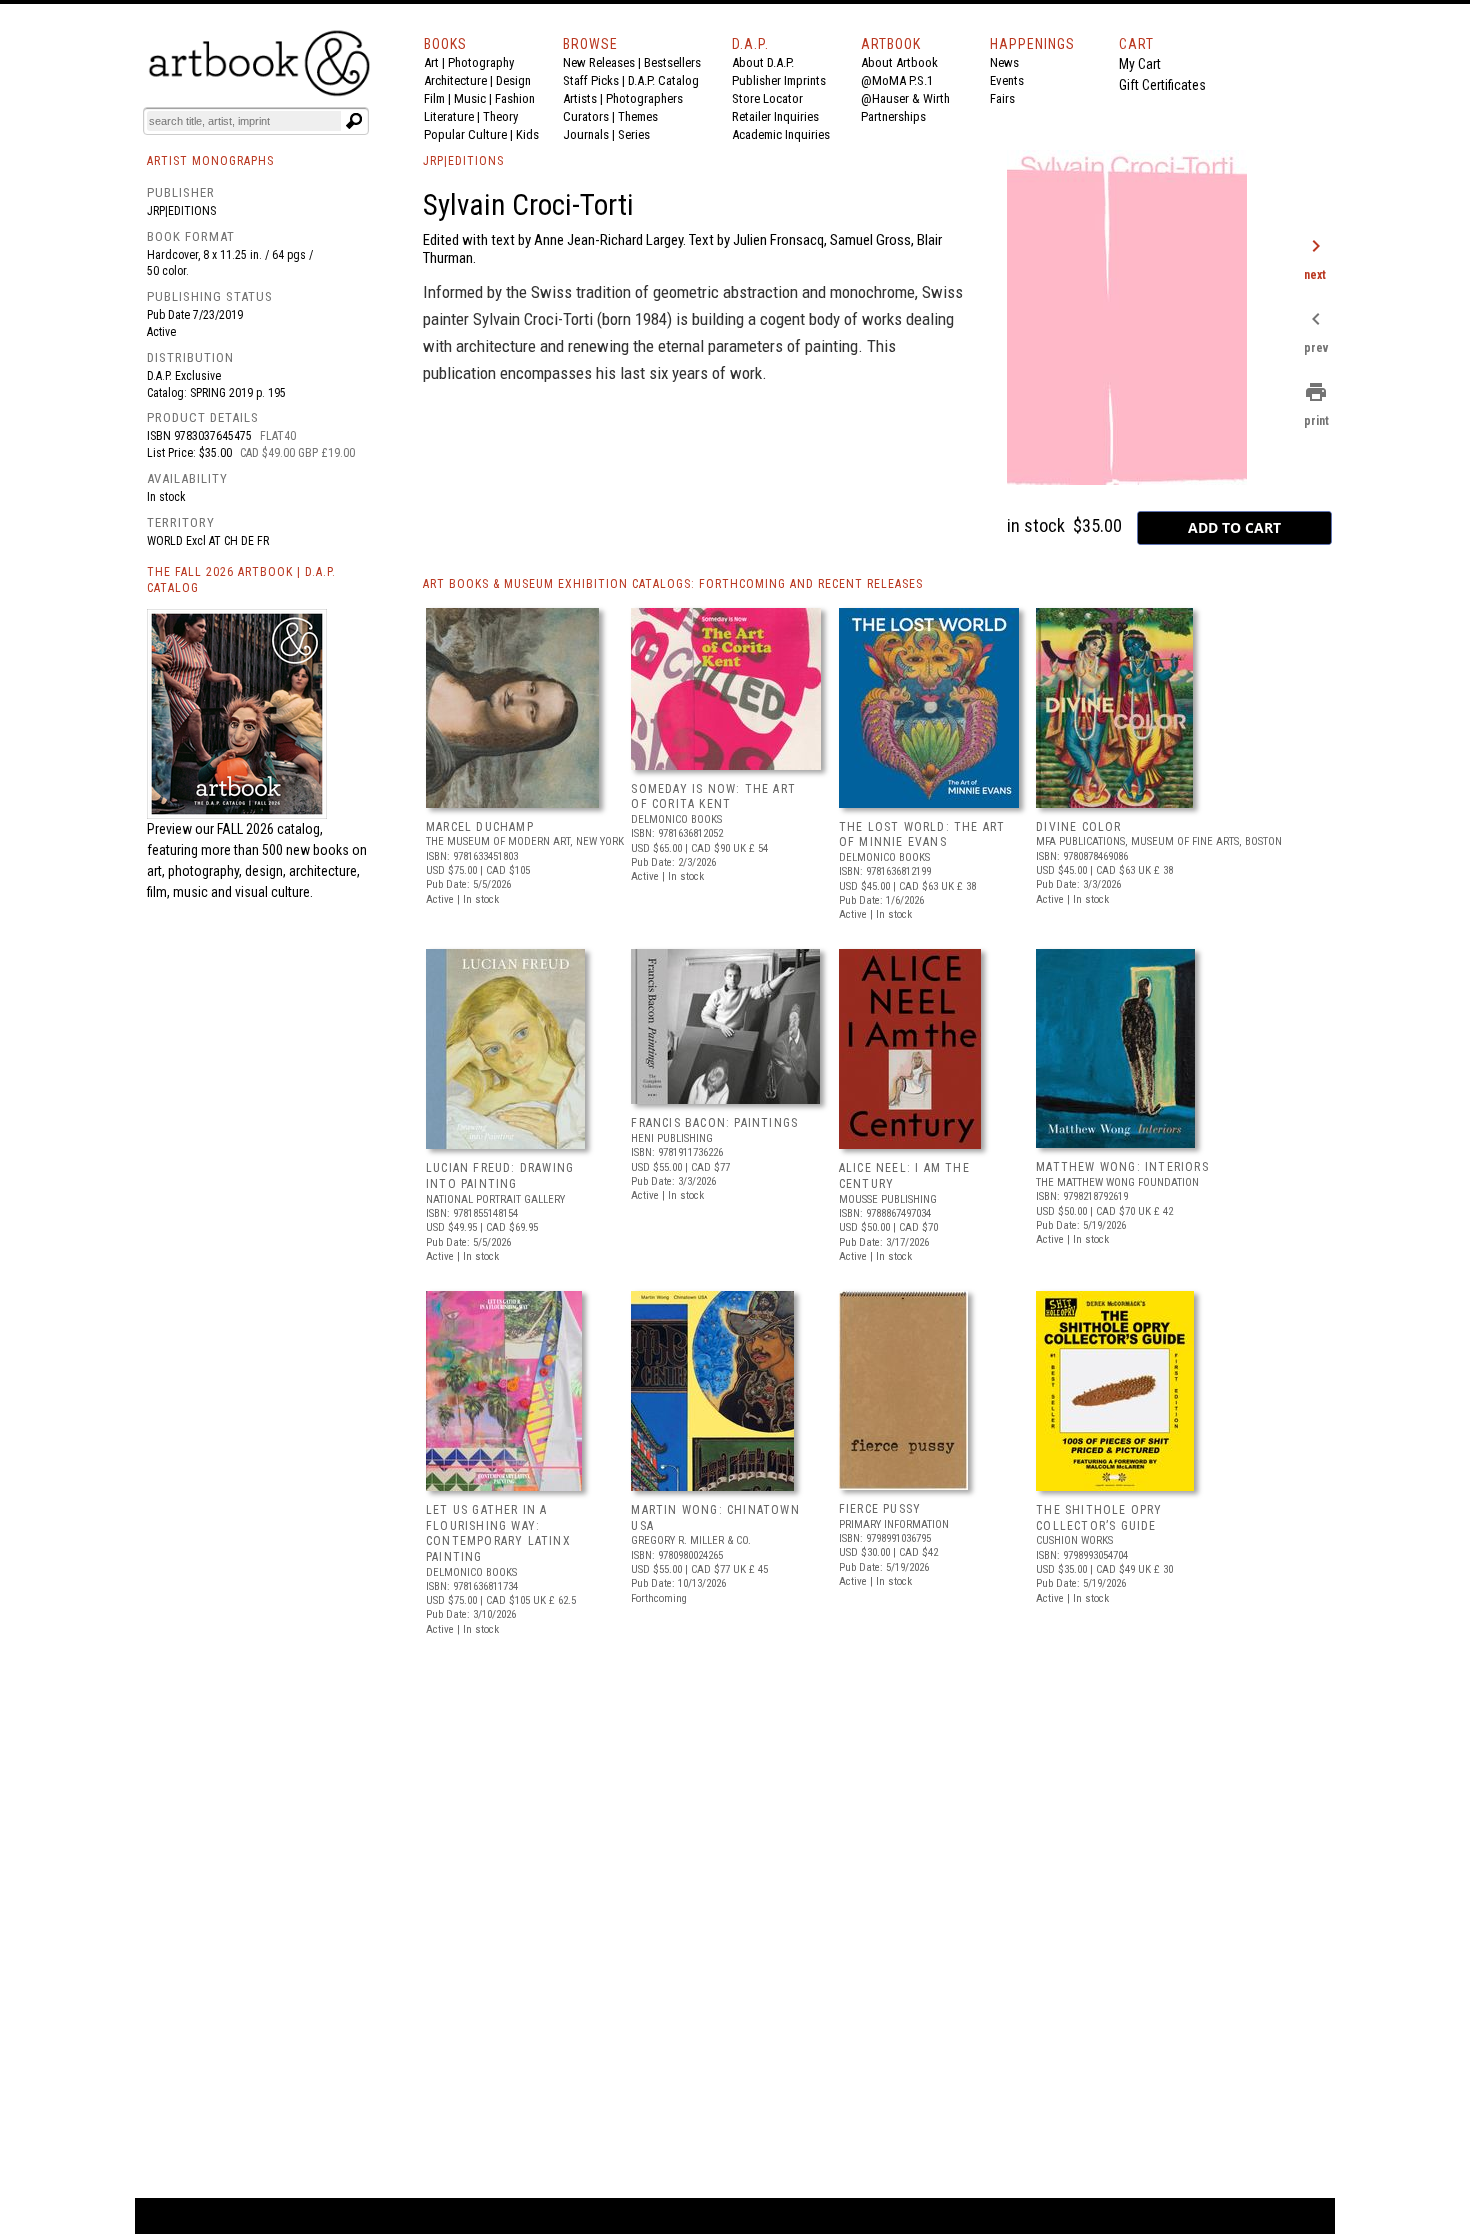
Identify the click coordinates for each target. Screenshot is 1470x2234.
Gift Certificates (1162, 85)
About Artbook (899, 62)
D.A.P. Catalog (663, 80)
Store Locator (767, 98)
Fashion (515, 98)
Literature (449, 116)
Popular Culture (465, 134)
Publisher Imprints (779, 80)
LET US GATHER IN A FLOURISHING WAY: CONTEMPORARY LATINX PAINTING (498, 1533)
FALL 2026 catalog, (270, 829)
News (1004, 62)
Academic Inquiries (781, 134)
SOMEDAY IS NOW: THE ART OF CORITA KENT (713, 797)
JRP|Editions (181, 211)
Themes (638, 116)
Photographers (644, 98)
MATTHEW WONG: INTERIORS (1122, 1167)
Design (513, 80)
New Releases (599, 62)
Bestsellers (672, 62)
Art (431, 62)
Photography (481, 62)
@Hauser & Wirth (905, 98)
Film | (439, 98)
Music (470, 98)
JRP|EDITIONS (463, 161)
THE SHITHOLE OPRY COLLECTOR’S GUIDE (1099, 1518)
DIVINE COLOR (1078, 827)
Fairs (1002, 98)
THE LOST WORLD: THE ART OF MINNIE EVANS (922, 835)
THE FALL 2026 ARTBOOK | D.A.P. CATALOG (241, 580)
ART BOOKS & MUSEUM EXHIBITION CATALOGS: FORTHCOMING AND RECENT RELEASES (673, 584)
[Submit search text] (354, 121)
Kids (527, 134)
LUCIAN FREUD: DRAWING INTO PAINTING (500, 1176)
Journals (586, 134)
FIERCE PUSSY (880, 1509)
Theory (500, 116)
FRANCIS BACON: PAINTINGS (714, 1123)
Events (1007, 80)
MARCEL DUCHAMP (480, 827)
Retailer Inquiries (775, 116)
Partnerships (893, 116)
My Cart (1140, 64)
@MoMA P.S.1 (897, 80)
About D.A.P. (763, 62)
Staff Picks (591, 80)
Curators (586, 116)
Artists (580, 98)
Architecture (455, 80)
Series (634, 134)
